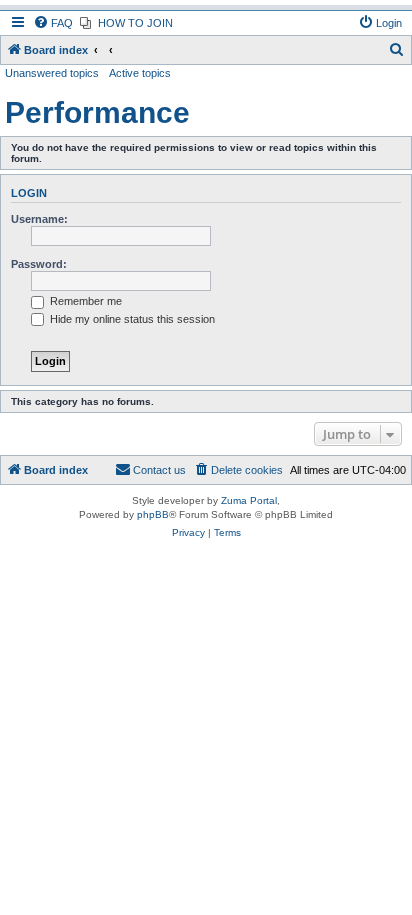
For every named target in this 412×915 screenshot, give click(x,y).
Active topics (140, 73)
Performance (97, 112)
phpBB (153, 514)
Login (29, 193)
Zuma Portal (249, 500)
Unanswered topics (52, 73)
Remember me (84, 301)
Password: (39, 264)
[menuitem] (53, 23)
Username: (39, 219)
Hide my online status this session (131, 319)
